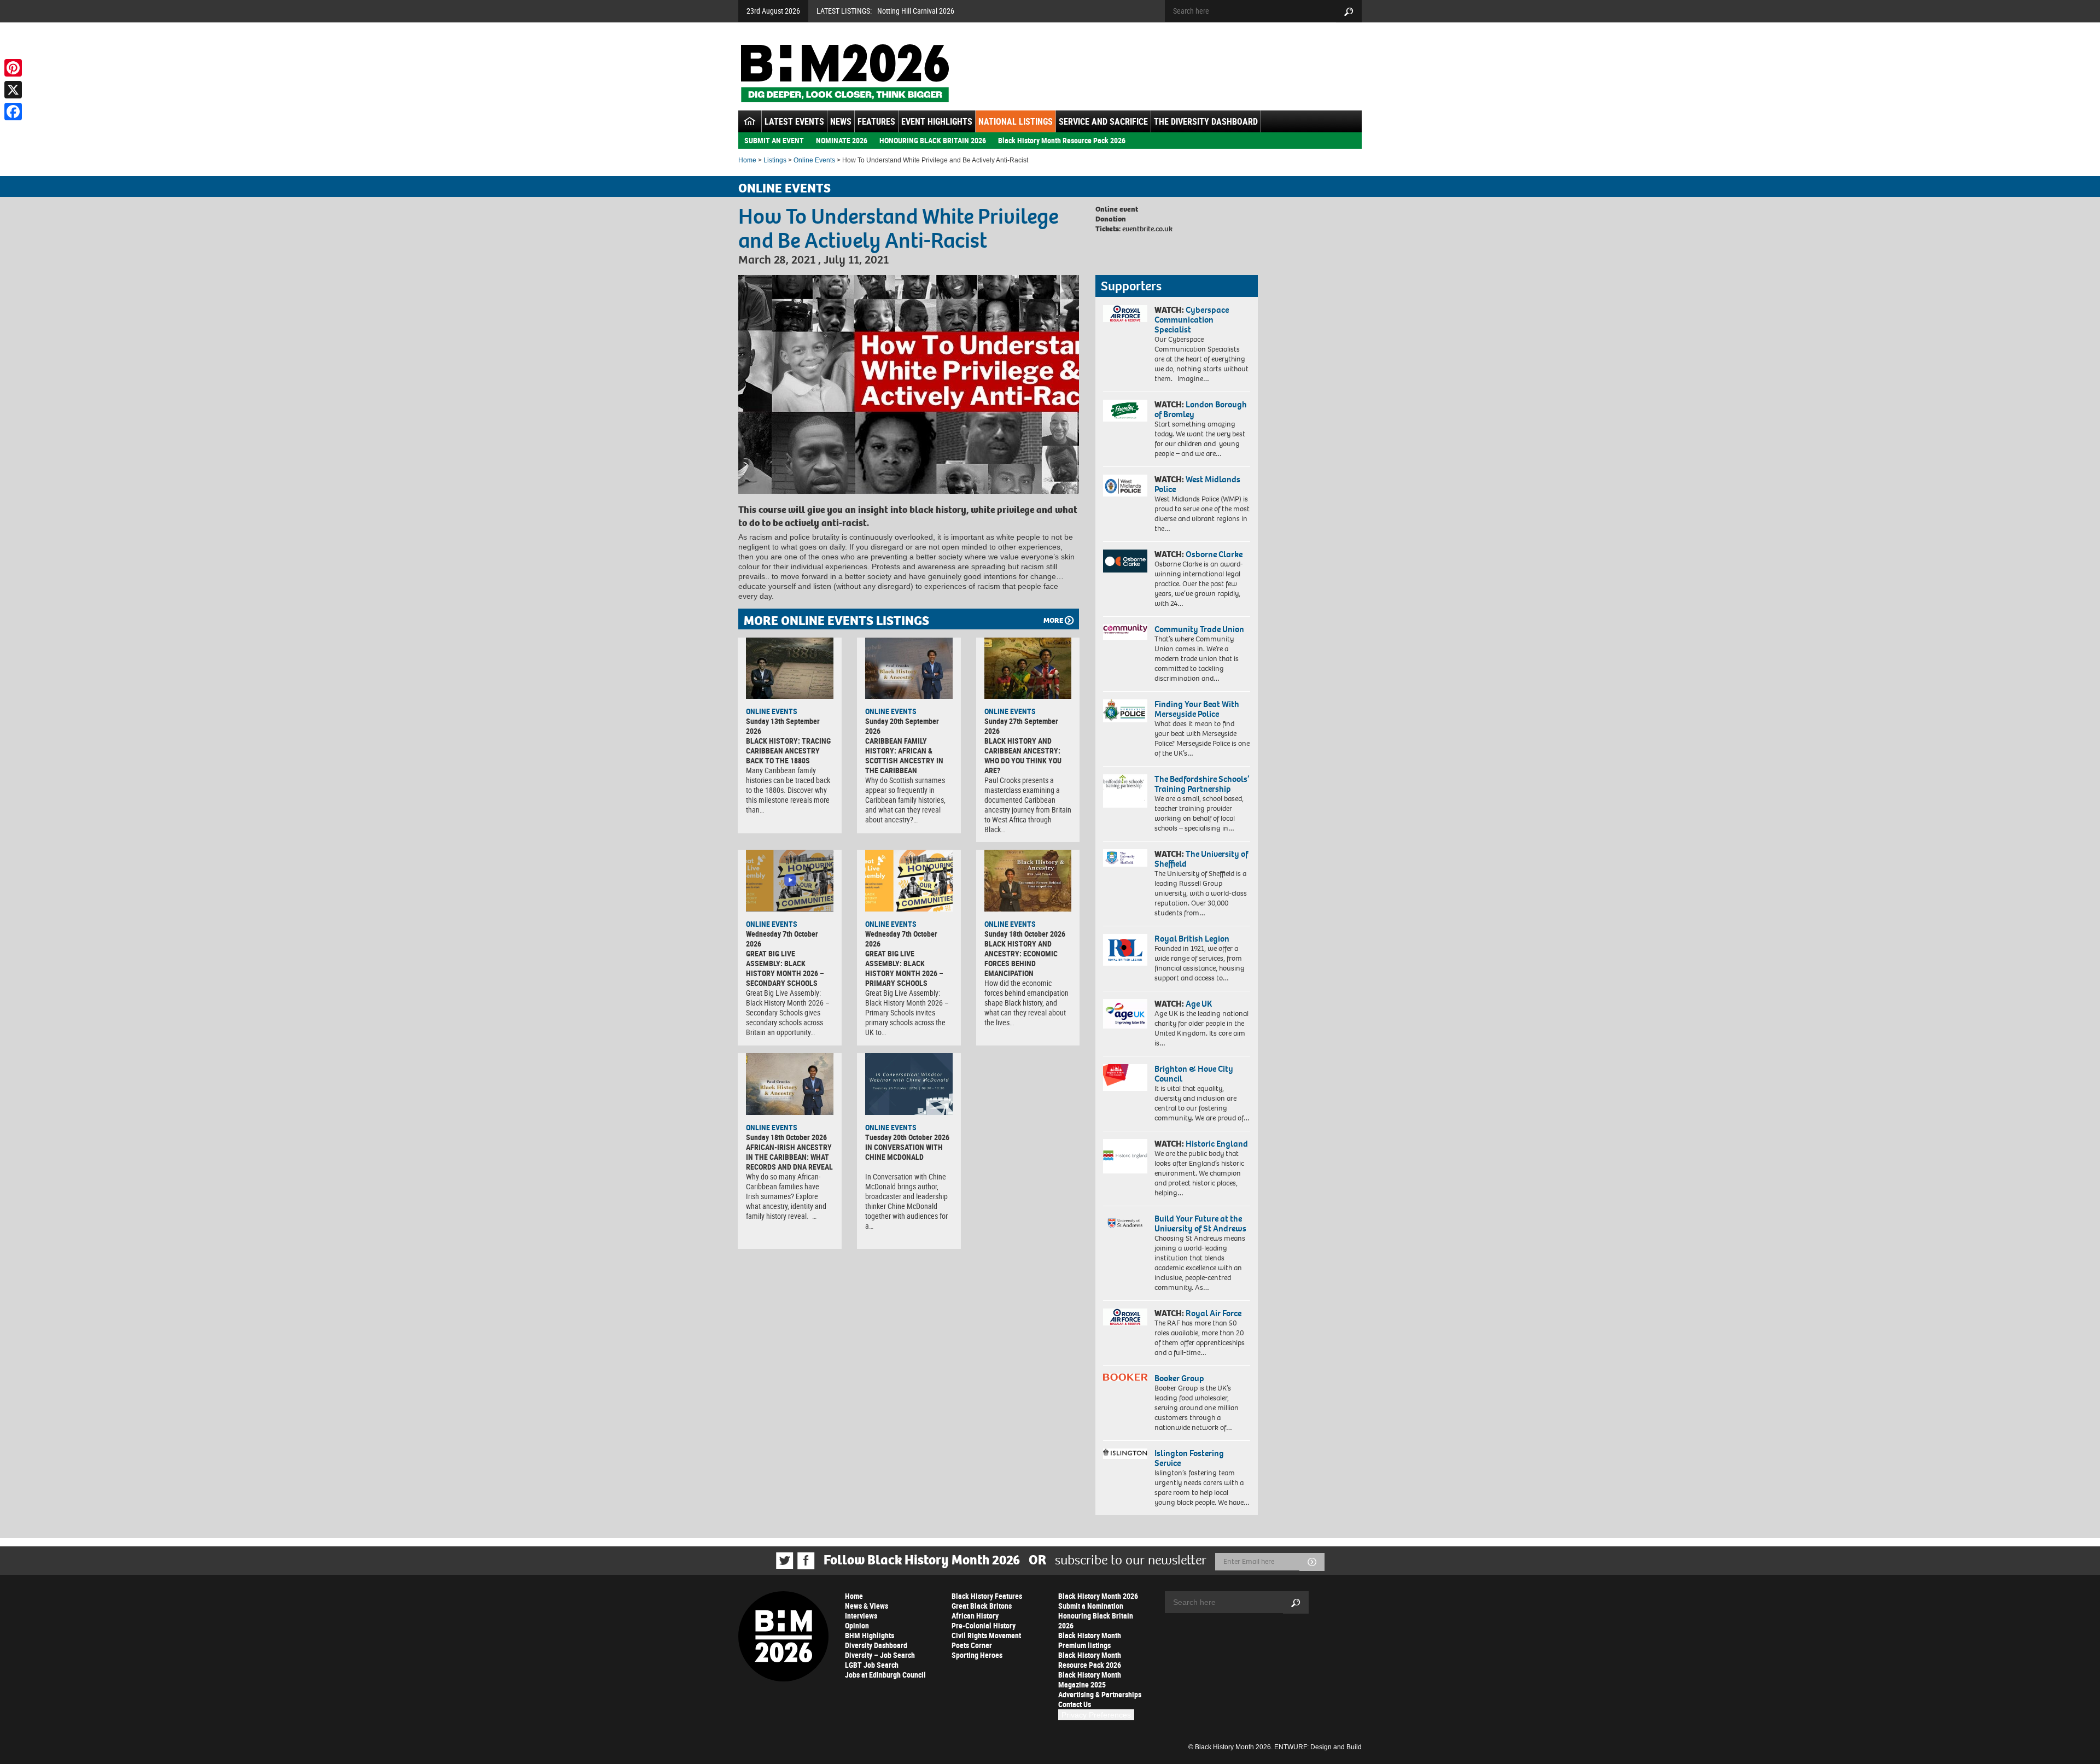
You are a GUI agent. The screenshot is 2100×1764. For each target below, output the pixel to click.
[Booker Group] (1125, 1377)
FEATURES (876, 121)
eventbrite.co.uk (1147, 229)
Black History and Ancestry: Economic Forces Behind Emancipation (1021, 958)
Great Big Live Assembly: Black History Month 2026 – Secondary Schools (785, 968)
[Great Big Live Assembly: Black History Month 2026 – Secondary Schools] (790, 880)
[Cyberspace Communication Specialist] (1125, 314)
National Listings (1016, 121)
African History (975, 1616)
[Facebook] (13, 112)
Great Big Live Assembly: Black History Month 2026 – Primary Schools (904, 968)
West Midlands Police (1197, 484)
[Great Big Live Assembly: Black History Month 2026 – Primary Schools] (909, 880)
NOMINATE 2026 (842, 140)
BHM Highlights (870, 1635)
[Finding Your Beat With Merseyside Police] (1125, 711)
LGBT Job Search (872, 1665)
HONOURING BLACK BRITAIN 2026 (933, 140)
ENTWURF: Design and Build (1318, 1747)
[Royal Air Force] (1125, 1317)
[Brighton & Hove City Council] (1125, 1077)
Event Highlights (937, 121)
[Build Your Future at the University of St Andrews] (1125, 1223)
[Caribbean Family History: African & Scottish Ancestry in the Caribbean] (909, 668)
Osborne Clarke (1214, 554)
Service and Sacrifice (1103, 121)
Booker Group (1180, 1378)
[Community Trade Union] (1125, 632)
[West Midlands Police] (1125, 486)
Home (747, 160)
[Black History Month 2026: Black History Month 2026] (845, 73)
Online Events (814, 160)
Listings (775, 160)
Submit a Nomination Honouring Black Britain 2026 (1096, 1616)
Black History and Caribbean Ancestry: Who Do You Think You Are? (1023, 755)
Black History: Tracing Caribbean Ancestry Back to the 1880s (788, 750)
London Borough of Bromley (1201, 409)
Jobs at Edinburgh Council (885, 1675)
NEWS (841, 121)
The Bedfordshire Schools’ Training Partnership (1202, 784)
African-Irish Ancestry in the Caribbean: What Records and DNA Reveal (789, 1157)
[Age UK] (1125, 1014)
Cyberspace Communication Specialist (1192, 320)
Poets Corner (972, 1645)
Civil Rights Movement (986, 1635)
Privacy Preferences (1096, 1715)
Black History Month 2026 (1098, 1596)
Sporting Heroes (977, 1655)
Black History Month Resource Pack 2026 (1062, 140)
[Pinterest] (13, 68)
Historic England (1217, 1144)
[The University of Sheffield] (1125, 858)
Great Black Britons (982, 1606)
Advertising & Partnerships (1100, 1694)
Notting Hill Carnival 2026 (916, 11)
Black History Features (987, 1596)
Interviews (861, 1616)
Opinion (857, 1625)
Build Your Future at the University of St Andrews (1200, 1223)
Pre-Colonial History (984, 1625)
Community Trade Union (1199, 629)
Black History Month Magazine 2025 (1090, 1680)
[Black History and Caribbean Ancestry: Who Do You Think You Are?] (1028, 668)
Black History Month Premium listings (1090, 1640)
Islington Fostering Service (1189, 1458)
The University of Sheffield (1201, 859)
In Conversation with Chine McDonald (904, 1152)
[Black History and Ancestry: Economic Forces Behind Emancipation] (1028, 880)
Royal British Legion (1192, 939)
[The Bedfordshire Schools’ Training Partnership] (1125, 791)
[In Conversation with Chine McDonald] (909, 1084)
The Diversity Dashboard (1206, 121)
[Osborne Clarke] (1125, 561)
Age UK (1199, 1004)
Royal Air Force (1214, 1313)
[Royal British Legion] (1125, 950)
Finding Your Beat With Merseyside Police (1197, 709)
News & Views (867, 1606)
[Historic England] (1125, 1156)
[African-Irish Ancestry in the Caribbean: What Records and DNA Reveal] (790, 1084)
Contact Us (1075, 1704)
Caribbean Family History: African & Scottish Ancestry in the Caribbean (904, 755)
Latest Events (794, 121)
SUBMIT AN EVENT (774, 140)
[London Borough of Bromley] (1125, 411)
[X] (13, 90)
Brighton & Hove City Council (1194, 1074)
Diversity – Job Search (880, 1655)
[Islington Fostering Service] (1125, 1454)
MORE (1053, 620)
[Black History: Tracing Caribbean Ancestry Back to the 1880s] (790, 668)
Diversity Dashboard (876, 1645)
